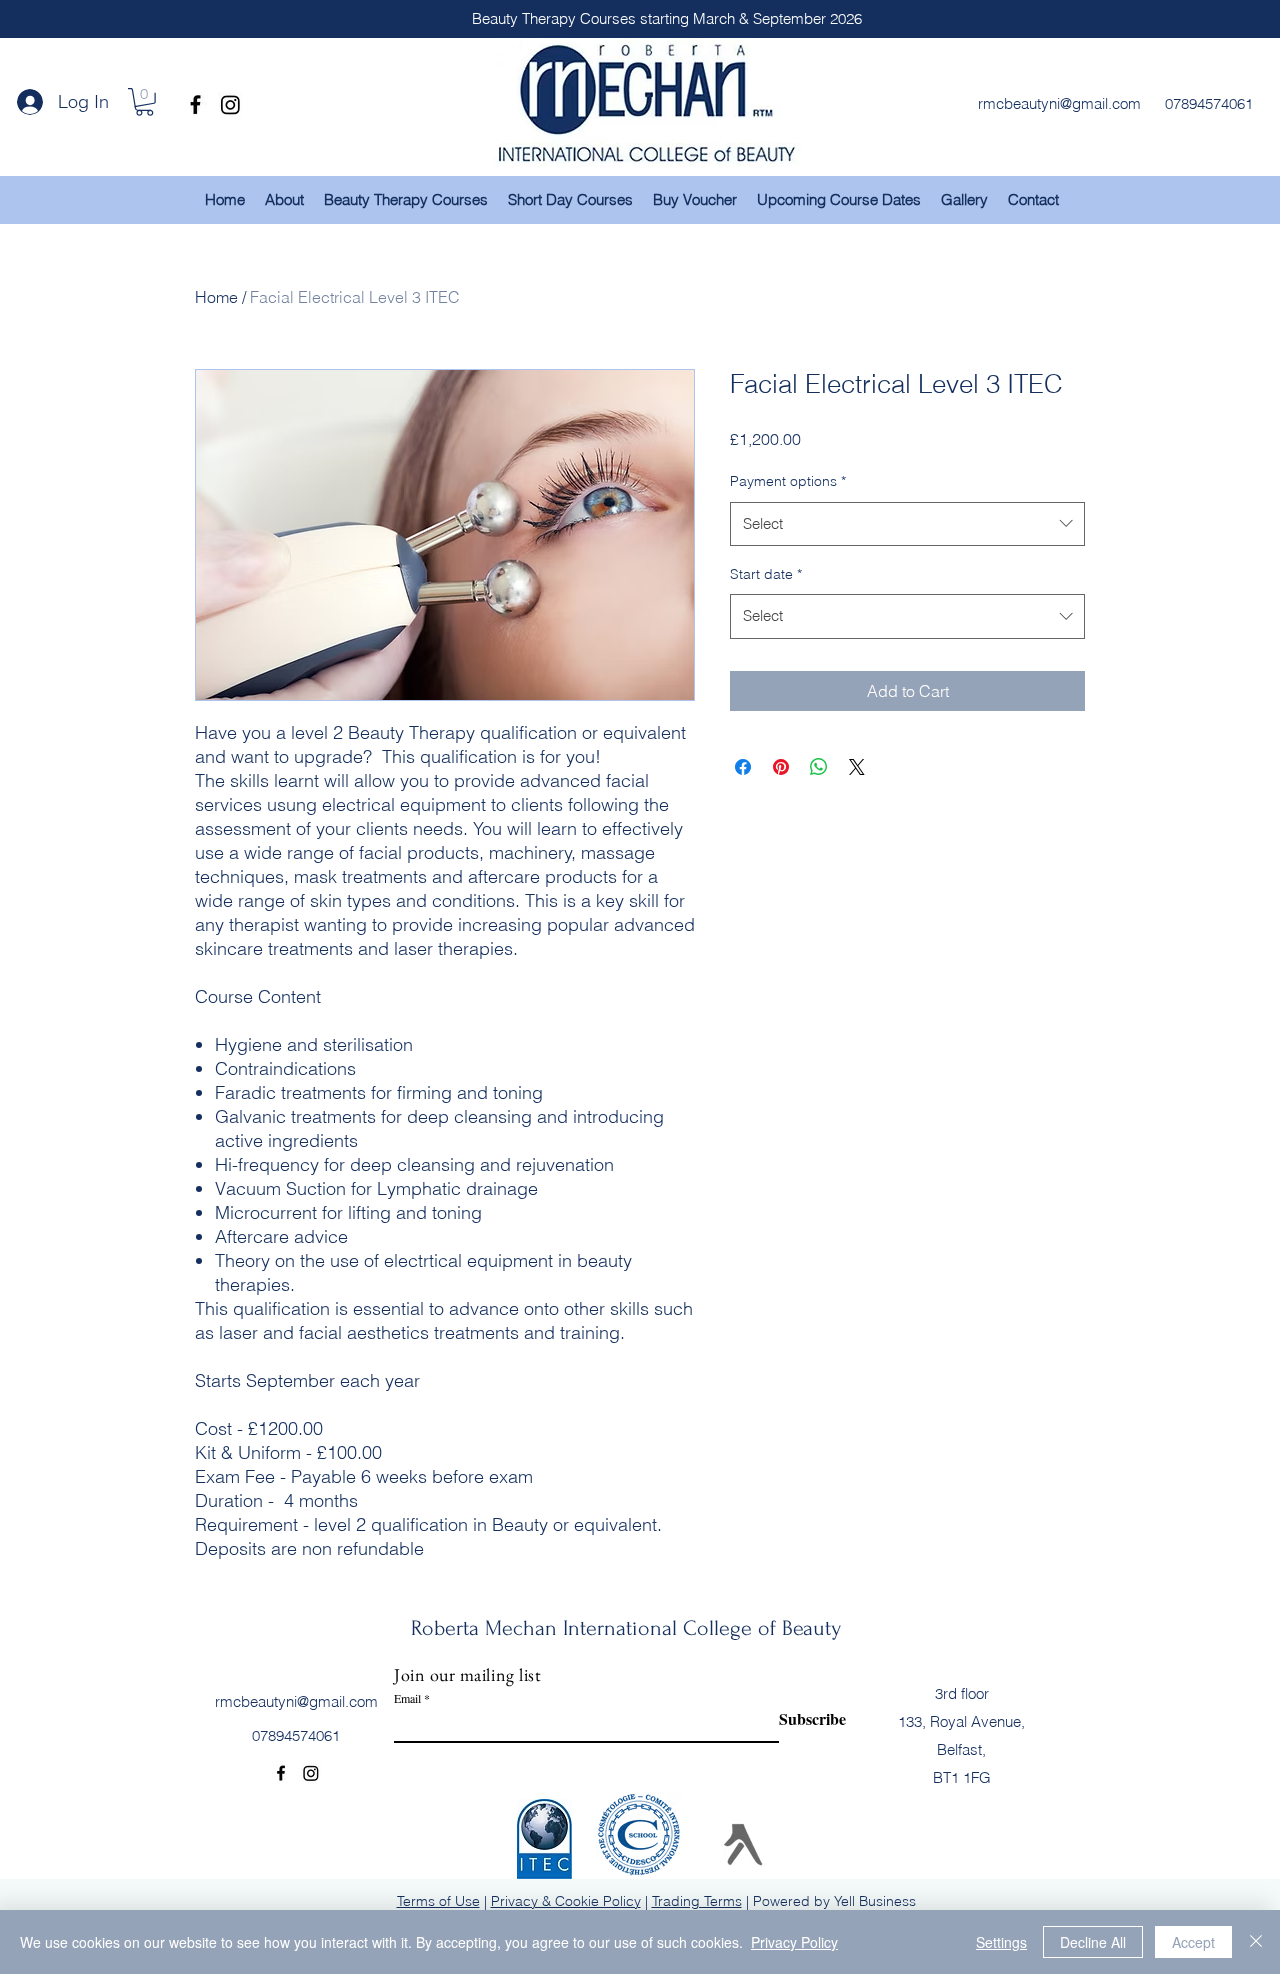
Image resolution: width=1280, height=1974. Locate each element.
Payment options (788, 481)
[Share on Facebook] (743, 767)
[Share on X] (857, 767)
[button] (144, 102)
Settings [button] (1001, 1942)
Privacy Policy (794, 1942)
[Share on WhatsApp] (819, 767)
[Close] (1256, 1942)
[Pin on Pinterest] (781, 767)
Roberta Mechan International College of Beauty (626, 1628)
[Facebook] (195, 104)
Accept (1193, 1942)
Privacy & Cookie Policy (566, 1901)
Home (216, 297)
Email (407, 1698)
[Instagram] (230, 104)
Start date (766, 574)
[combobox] (907, 524)
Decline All (1093, 1942)
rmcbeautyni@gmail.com (296, 1701)
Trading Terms (697, 1901)
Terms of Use (438, 1901)
